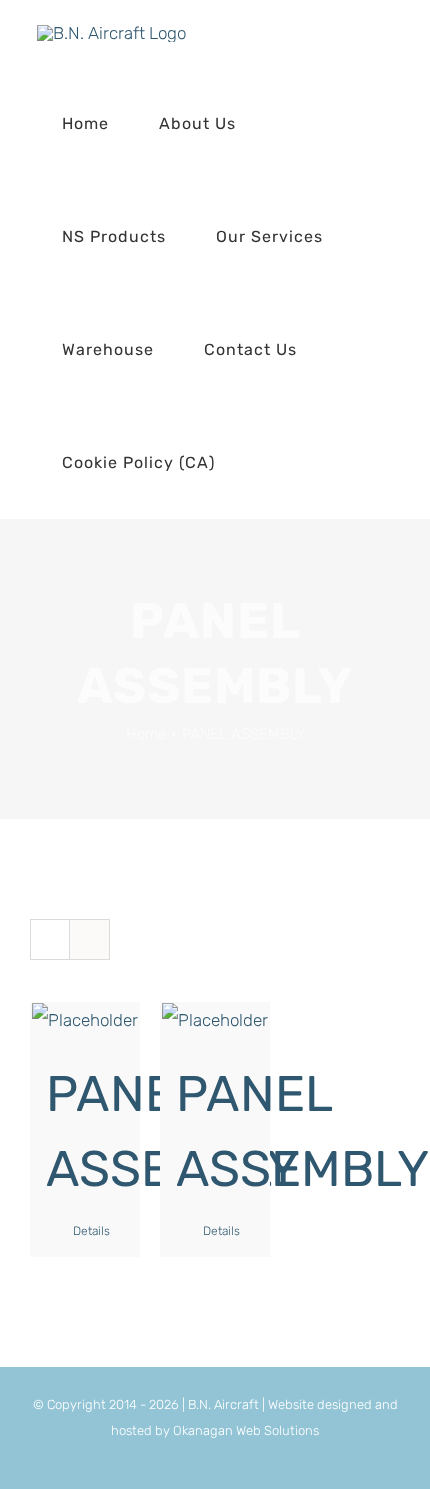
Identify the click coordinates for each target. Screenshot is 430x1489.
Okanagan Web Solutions (246, 1430)
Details (91, 1231)
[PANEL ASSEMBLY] (85, 1020)
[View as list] (89, 939)
